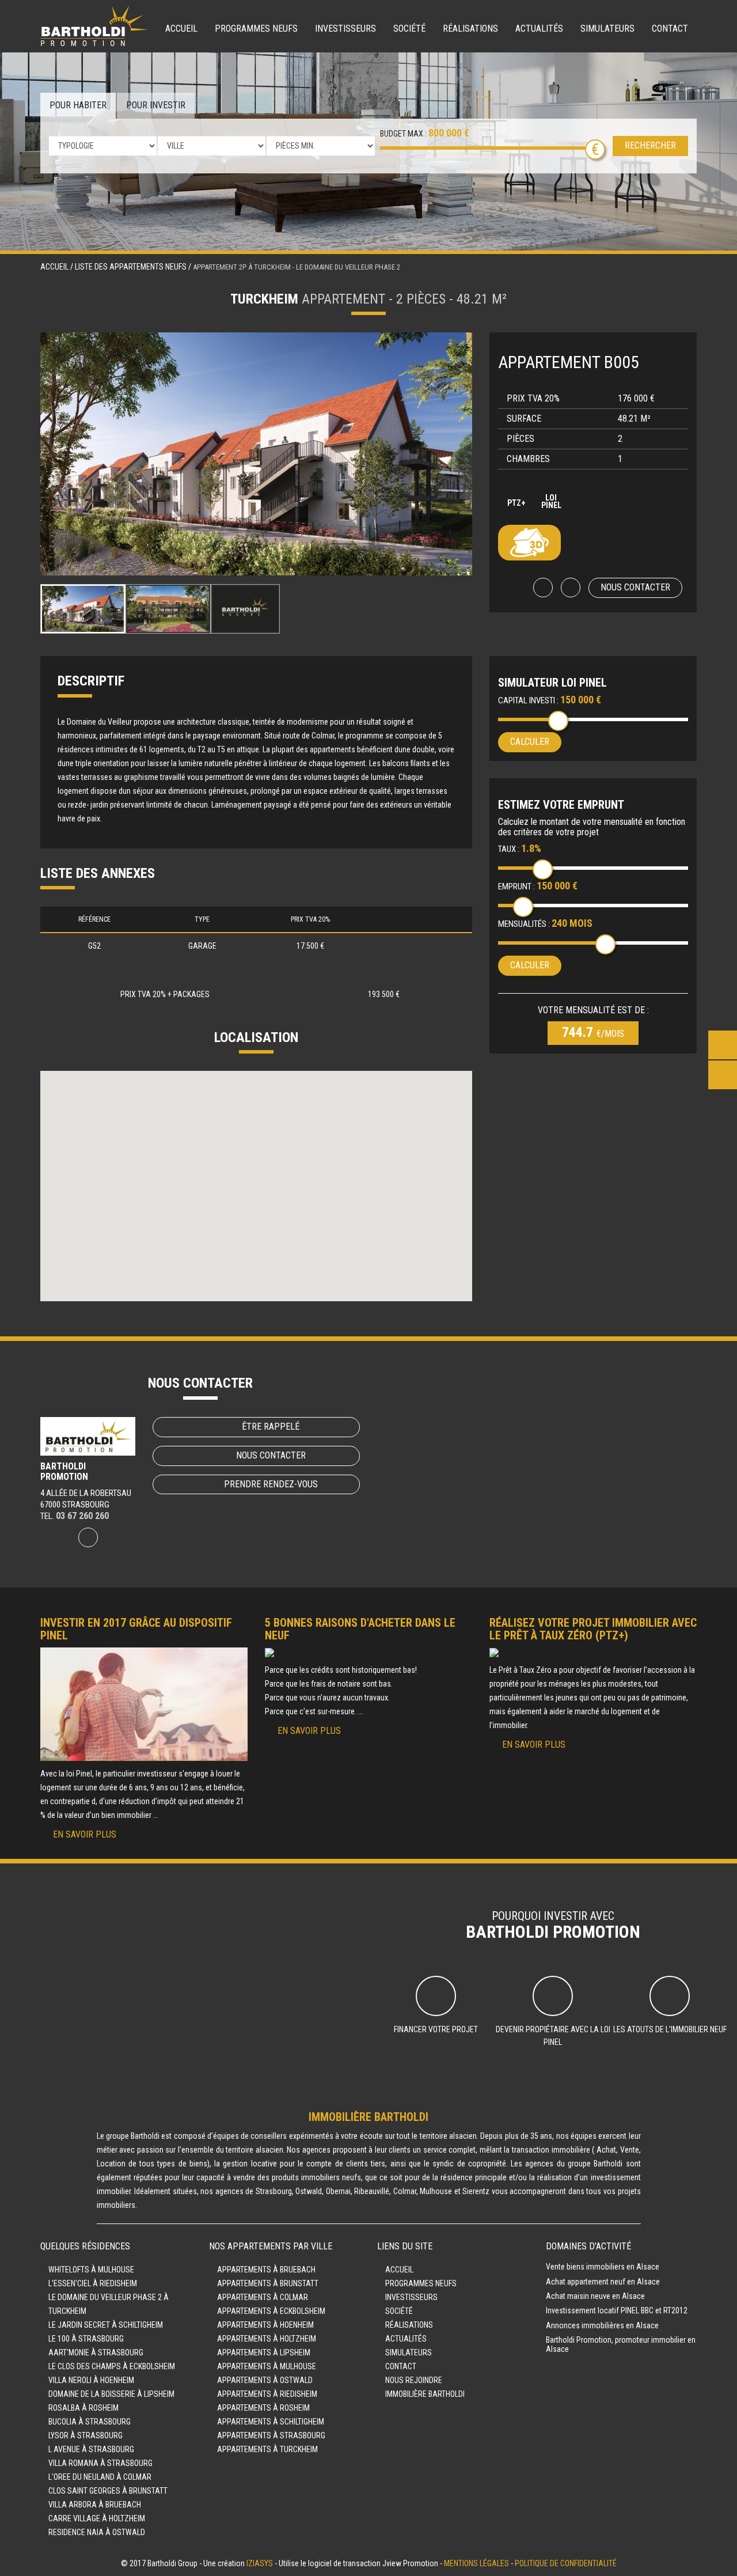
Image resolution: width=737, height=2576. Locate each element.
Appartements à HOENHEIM (265, 2325)
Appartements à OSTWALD (265, 2380)
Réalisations (470, 29)
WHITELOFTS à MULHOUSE (91, 2270)
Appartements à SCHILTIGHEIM (271, 2422)
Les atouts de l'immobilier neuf (670, 2029)
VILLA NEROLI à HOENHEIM (91, 2380)
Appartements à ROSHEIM (263, 2408)
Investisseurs (345, 29)
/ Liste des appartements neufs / (132, 267)
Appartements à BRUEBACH (266, 2270)
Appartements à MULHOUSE (267, 2366)
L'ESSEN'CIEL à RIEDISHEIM (93, 2283)
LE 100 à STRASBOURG (86, 2339)
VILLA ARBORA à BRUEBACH (95, 2505)
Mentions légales (476, 2563)
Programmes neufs (256, 29)
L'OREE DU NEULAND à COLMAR (100, 2477)
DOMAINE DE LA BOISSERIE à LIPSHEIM (111, 2394)
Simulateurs (607, 29)
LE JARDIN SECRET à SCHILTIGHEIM (106, 2325)
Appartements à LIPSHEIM (264, 2353)
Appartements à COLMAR (263, 2297)
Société (409, 29)
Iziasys (260, 2563)
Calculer (530, 742)
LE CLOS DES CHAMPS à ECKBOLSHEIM (112, 2366)
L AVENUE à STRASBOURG (91, 2449)
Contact (670, 29)
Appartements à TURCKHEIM (267, 2449)
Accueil (181, 29)
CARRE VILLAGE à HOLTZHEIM (97, 2518)
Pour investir (156, 105)
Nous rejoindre (414, 2380)
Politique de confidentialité (566, 2563)
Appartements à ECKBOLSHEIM (271, 2311)
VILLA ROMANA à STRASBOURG (100, 2463)
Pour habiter (78, 105)
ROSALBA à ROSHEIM (83, 2408)
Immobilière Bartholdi (425, 2394)
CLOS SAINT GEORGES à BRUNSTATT (108, 2491)
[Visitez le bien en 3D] (529, 543)
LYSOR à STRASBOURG (86, 2435)
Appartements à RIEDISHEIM (267, 2394)
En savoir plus (85, 1834)
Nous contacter (635, 587)
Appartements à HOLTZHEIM (267, 2339)
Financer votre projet (436, 2029)
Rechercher (650, 145)
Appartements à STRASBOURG (271, 2435)
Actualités (539, 29)
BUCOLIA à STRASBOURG (90, 2422)
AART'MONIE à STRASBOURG (96, 2353)
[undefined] (256, 454)
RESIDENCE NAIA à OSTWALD (97, 2532)
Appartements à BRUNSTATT (268, 2283)
